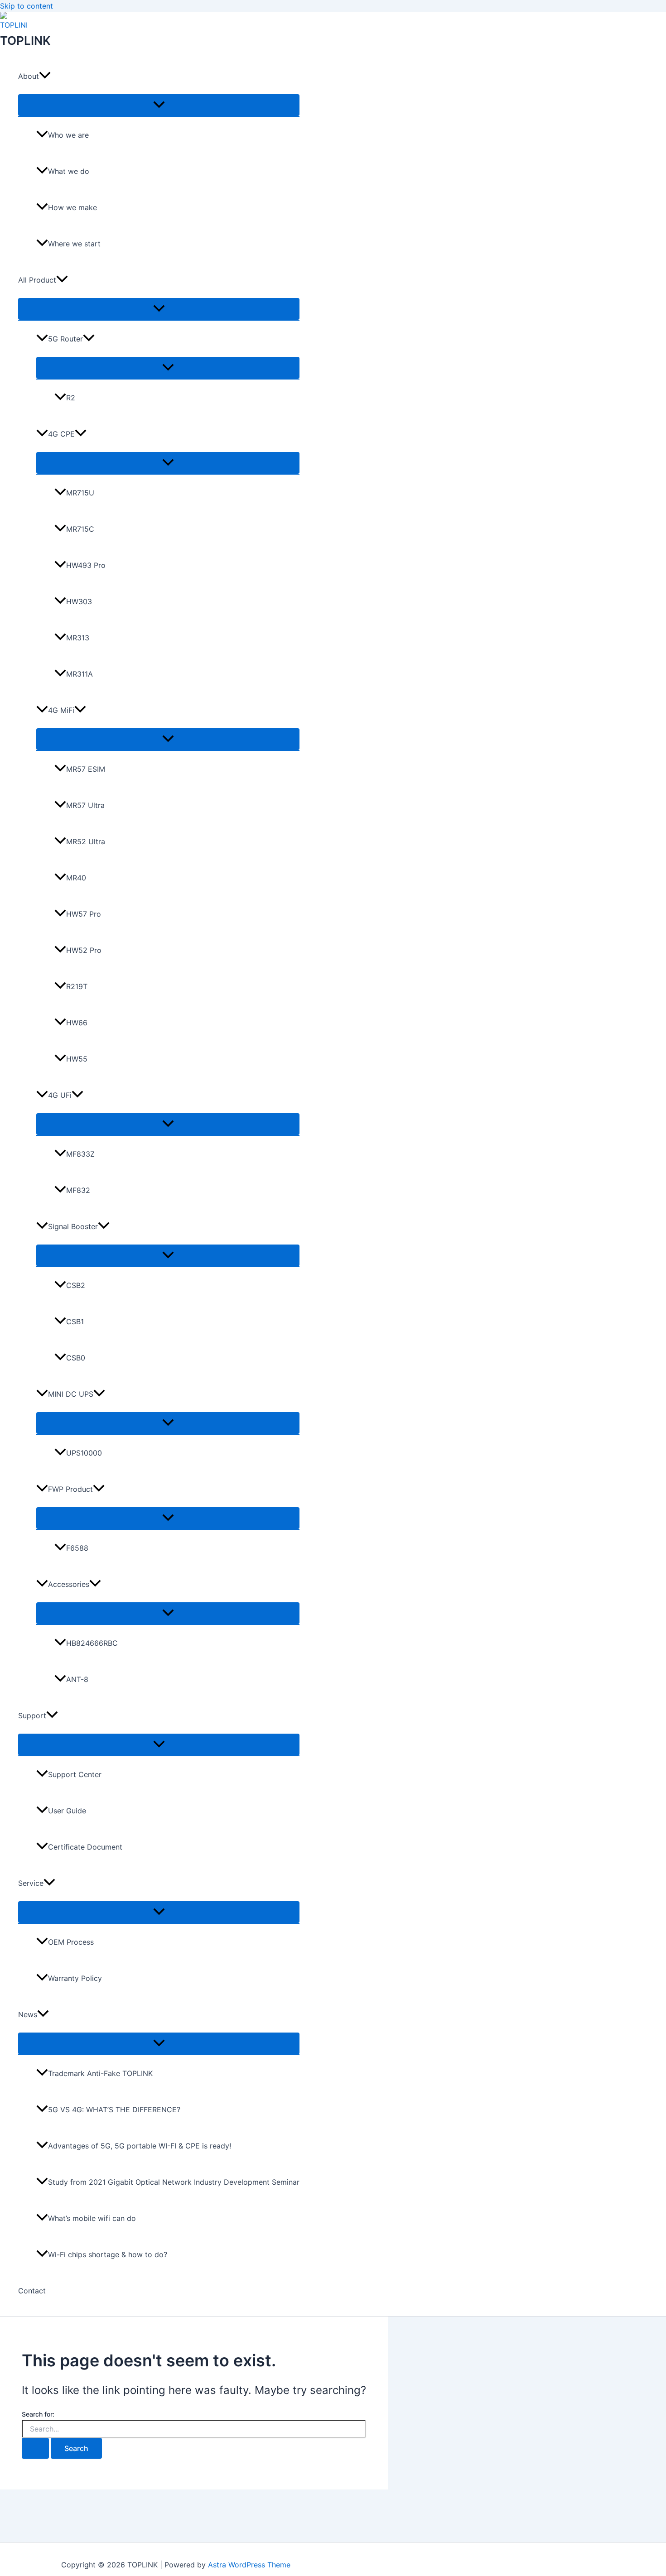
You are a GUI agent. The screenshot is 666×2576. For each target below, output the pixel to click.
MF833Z (80, 1154)
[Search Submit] (35, 2448)
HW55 (77, 1059)
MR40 (76, 878)
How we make (72, 207)
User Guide (67, 1811)
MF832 (78, 1190)
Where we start (74, 244)
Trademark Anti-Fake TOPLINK (100, 2073)
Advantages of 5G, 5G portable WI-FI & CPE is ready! (140, 2146)
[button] (45, 76)
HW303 (79, 601)
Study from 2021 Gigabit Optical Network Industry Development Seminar (174, 2182)
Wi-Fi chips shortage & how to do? (108, 2254)
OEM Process (71, 1942)
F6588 (77, 1548)
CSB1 (75, 1322)
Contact (32, 2291)
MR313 (78, 638)
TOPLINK (25, 41)
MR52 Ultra (86, 841)
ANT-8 (77, 1679)
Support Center (75, 1774)
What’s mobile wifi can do (92, 2218)
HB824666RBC (92, 1643)
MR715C (80, 529)
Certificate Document (85, 1847)
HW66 (77, 1023)
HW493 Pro (86, 565)
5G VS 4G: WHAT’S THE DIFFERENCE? (114, 2110)
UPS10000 (84, 1453)
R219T (77, 986)
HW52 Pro (84, 950)
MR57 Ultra (85, 805)
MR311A (80, 674)
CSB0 (76, 1358)
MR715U (80, 493)
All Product (37, 280)
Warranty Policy (75, 1978)
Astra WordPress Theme (249, 2565)
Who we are (68, 135)
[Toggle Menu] (159, 105)
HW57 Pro (84, 914)
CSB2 (76, 1285)
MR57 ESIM (86, 769)
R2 (71, 398)
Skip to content (27, 6)
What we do (69, 171)
